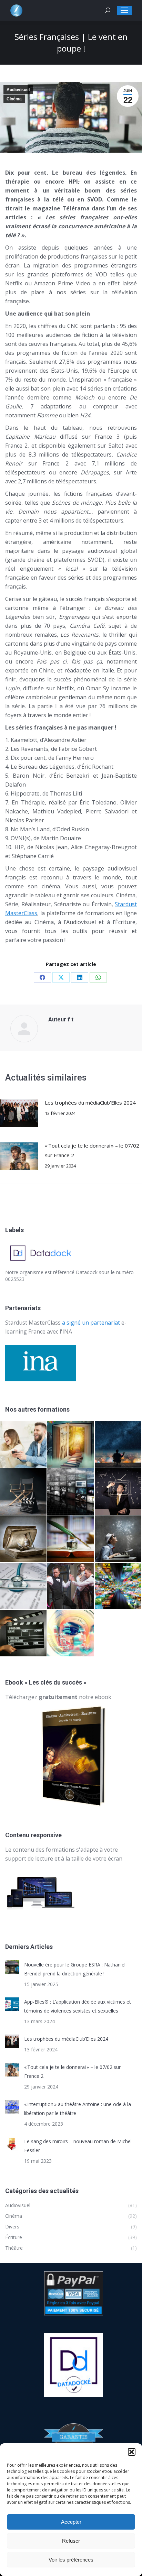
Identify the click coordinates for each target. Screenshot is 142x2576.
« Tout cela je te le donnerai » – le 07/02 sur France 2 (92, 1150)
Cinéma (14, 99)
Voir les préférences (71, 2560)
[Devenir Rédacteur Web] (71, 1634)
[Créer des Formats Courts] (118, 1492)
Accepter (71, 2522)
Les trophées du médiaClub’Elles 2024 (90, 1103)
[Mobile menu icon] (124, 10)
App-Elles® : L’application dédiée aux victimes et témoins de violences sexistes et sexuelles (78, 2006)
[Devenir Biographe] (71, 1539)
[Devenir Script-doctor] (24, 1586)
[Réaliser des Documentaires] (118, 1586)
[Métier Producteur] (118, 1445)
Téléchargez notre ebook (58, 1697)
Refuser (71, 2541)
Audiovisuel (18, 90)
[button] (132, 2452)
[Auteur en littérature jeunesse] (71, 1445)
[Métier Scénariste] (118, 1539)
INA (67, 1331)
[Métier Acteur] (71, 1586)
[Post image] (19, 1113)
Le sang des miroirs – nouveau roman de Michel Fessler (78, 2146)
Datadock (87, 1272)
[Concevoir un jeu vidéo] (24, 1445)
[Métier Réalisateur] (24, 1492)
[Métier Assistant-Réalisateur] (24, 1634)
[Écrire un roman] (24, 1539)
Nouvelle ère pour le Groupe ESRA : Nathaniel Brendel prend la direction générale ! (75, 1969)
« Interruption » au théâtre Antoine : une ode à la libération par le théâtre (78, 2109)
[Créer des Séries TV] (71, 1492)
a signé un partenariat (91, 1323)
